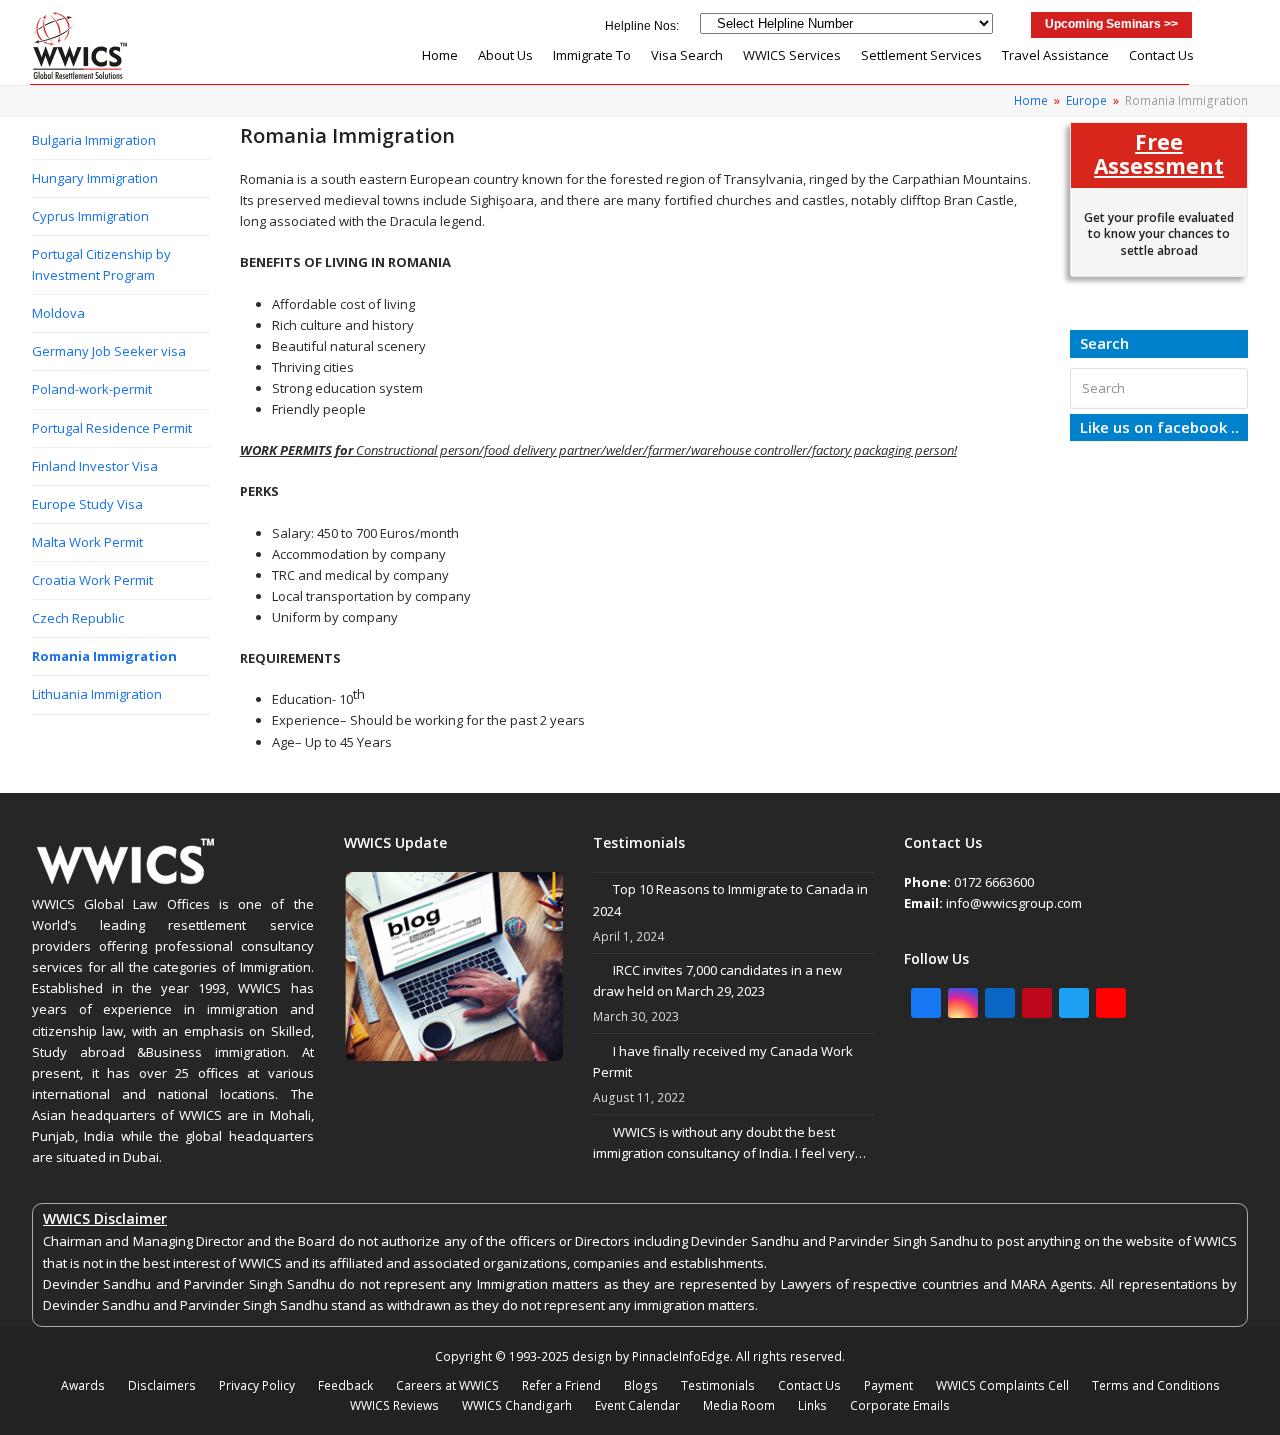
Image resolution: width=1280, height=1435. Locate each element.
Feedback (345, 1385)
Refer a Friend (561, 1385)
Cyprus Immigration (90, 216)
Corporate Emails (900, 1405)
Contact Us (809, 1385)
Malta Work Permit (87, 542)
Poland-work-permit (92, 389)
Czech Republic (78, 618)
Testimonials (718, 1385)
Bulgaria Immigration (94, 140)
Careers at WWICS (447, 1385)
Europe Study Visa (87, 504)
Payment (888, 1385)
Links (812, 1405)
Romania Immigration (104, 656)
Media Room (739, 1405)
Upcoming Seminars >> (1111, 24)
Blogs (641, 1385)
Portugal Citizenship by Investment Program (101, 264)
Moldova (58, 313)
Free (1159, 153)
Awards (83, 1385)
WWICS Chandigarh (517, 1405)
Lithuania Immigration (97, 694)
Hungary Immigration (95, 178)
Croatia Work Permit (92, 580)
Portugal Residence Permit (112, 428)
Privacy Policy (257, 1385)
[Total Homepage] (126, 883)
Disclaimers (162, 1385)
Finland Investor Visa (95, 466)
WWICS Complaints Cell (1002, 1385)
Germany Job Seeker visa (109, 351)
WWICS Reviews (394, 1405)
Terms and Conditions (1156, 1385)
